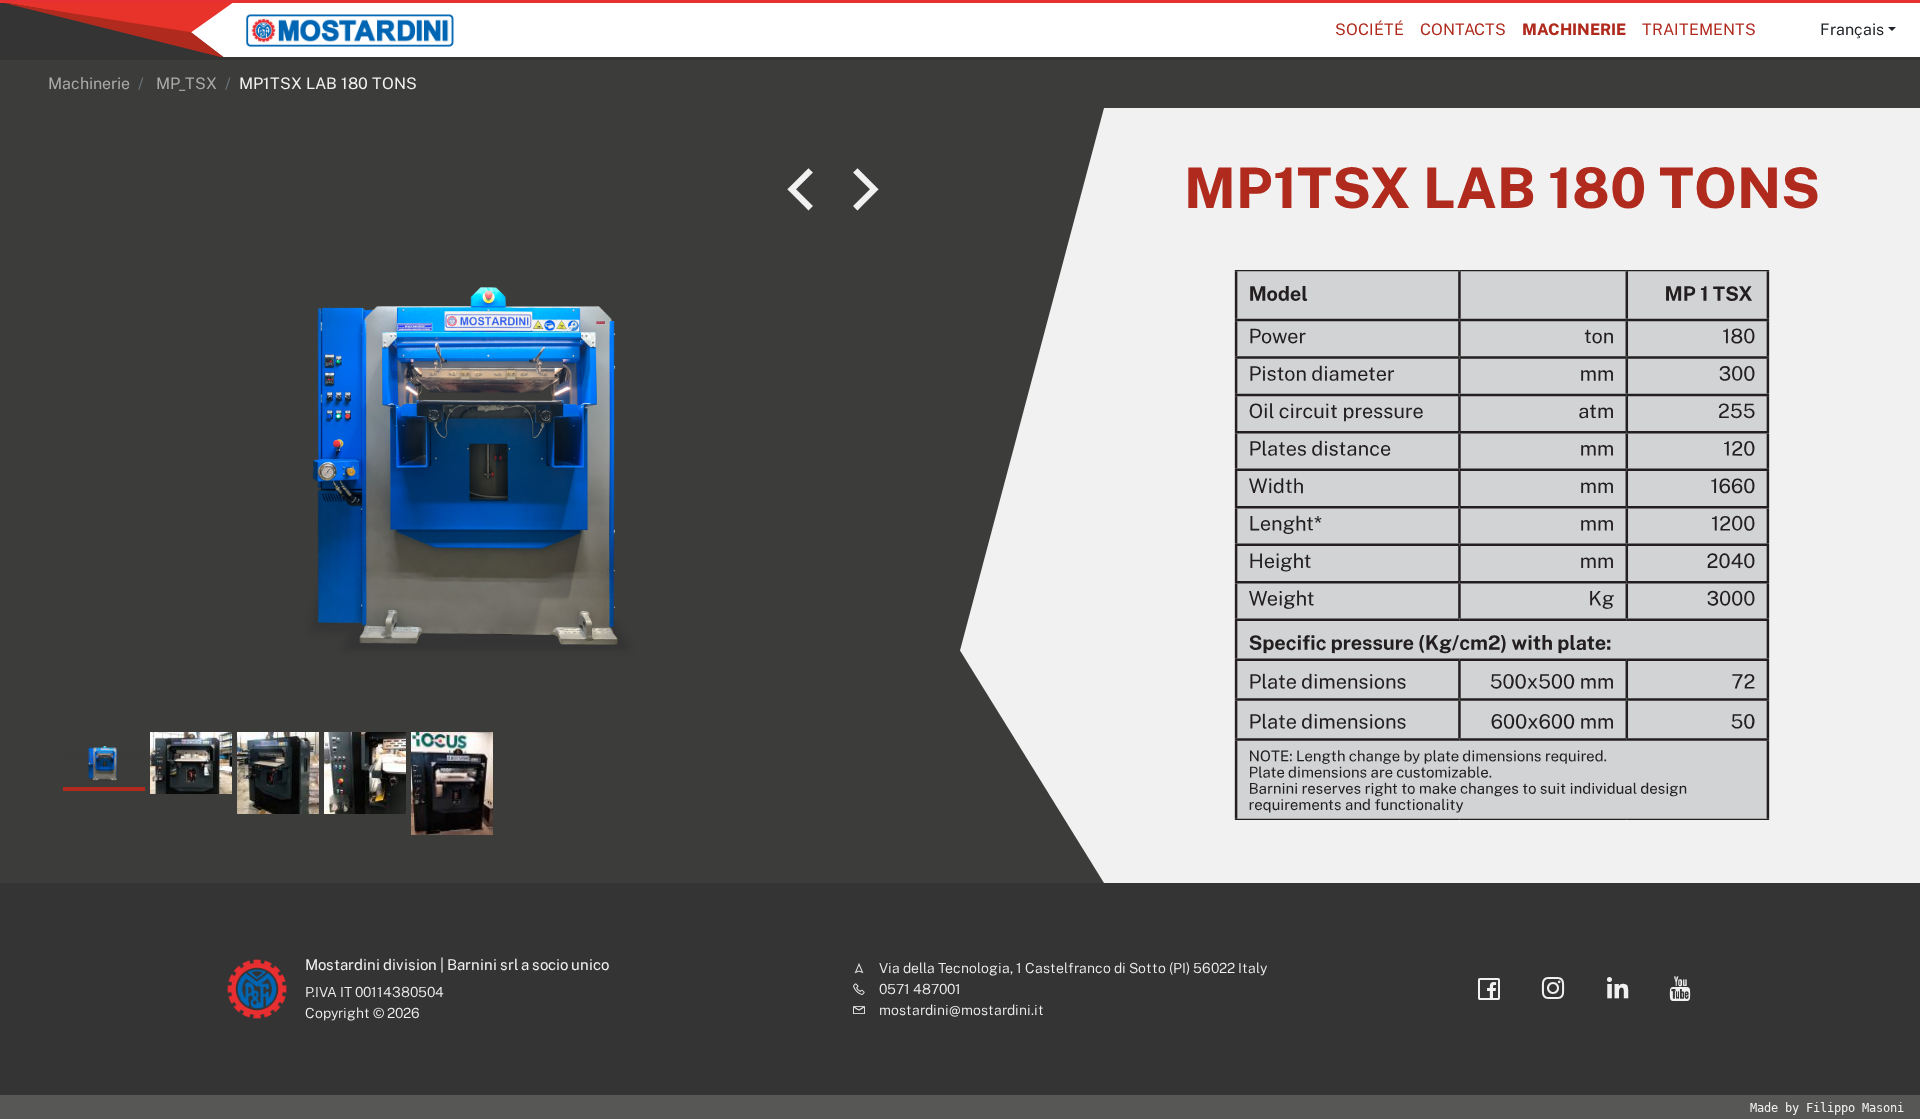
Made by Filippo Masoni (1827, 1108)
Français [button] (1852, 29)
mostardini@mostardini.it (961, 1010)
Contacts (1463, 29)
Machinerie (1574, 29)
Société (1369, 29)
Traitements (1699, 29)
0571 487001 (920, 989)
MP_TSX (186, 83)
